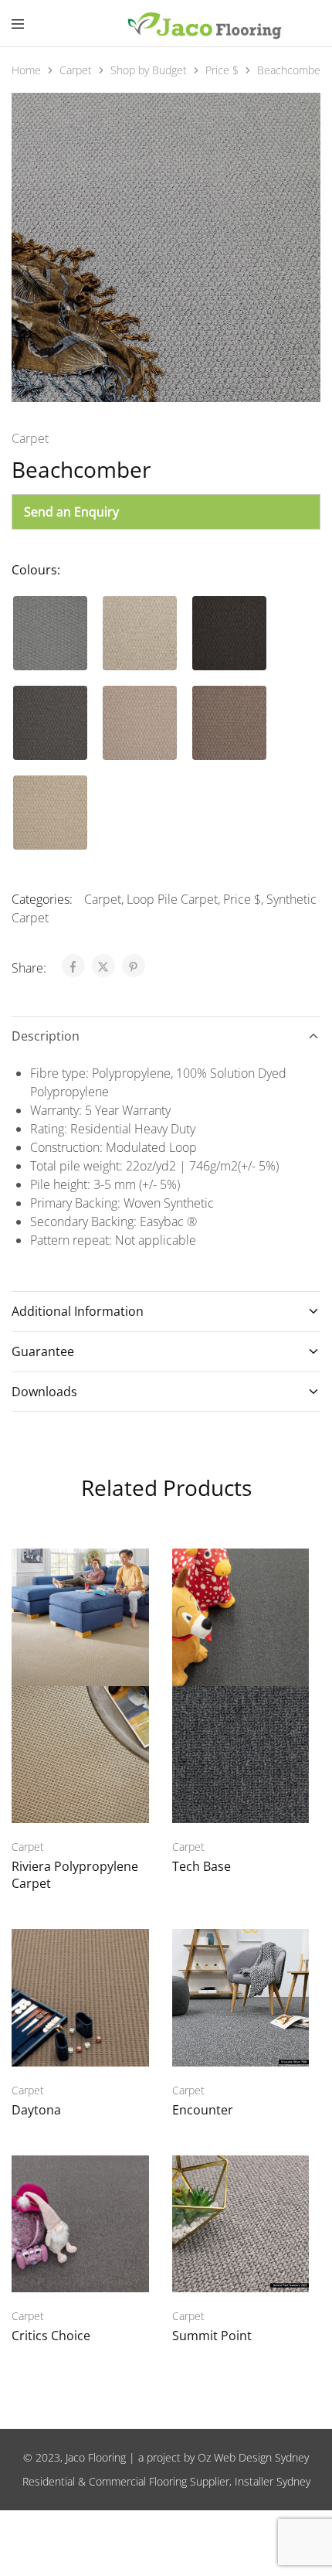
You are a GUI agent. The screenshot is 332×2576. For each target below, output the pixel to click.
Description (46, 1036)
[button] (50, 633)
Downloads (44, 1392)
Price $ (222, 70)
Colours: (36, 570)
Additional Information (78, 1311)
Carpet (76, 70)
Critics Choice (51, 2336)
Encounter (203, 2110)
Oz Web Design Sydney (253, 2457)
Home (26, 70)
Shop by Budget (149, 70)
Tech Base (202, 1866)
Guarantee (43, 1351)
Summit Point (212, 2336)
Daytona (36, 2110)
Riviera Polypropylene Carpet (75, 1874)
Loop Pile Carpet (172, 899)
